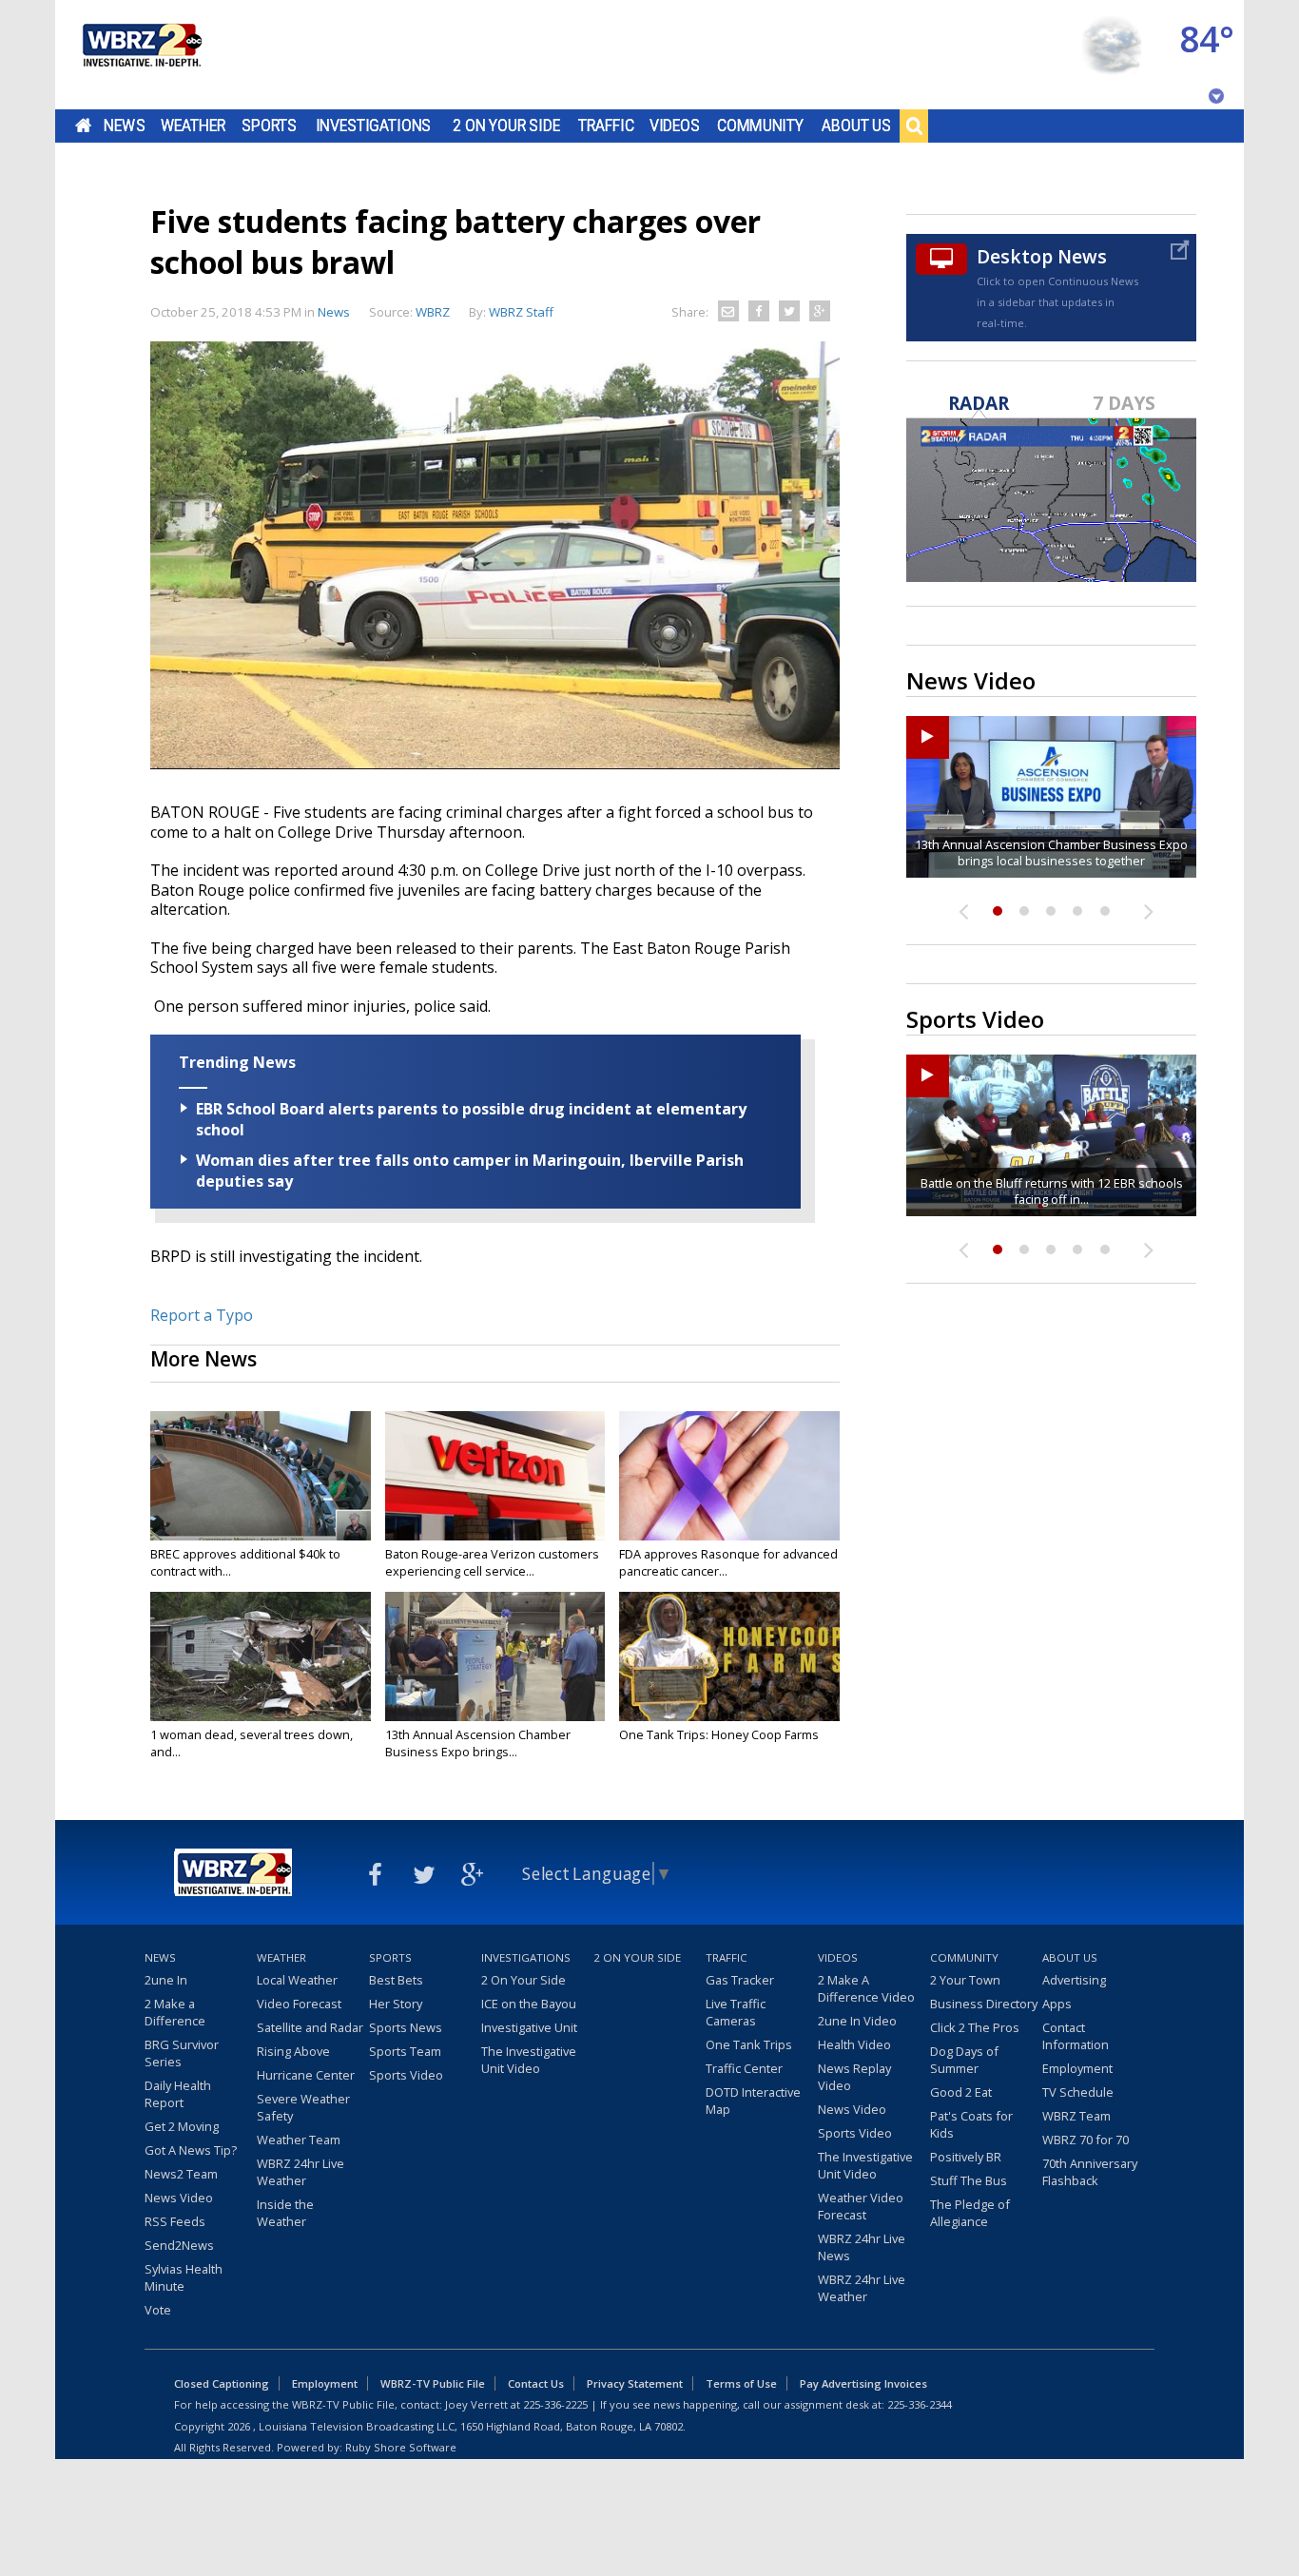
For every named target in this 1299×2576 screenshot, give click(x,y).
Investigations (374, 126)
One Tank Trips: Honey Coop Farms (719, 1734)
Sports (269, 126)
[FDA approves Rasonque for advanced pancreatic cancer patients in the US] (729, 1476)
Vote (158, 2310)
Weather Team (299, 2140)
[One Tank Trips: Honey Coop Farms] (729, 1656)
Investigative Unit (529, 2027)
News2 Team (181, 2174)
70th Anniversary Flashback (1090, 2172)
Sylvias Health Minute (184, 2277)
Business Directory (984, 2004)
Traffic (606, 126)
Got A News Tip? (191, 2150)
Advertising (1074, 1980)
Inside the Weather (285, 2213)
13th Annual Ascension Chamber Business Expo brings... (478, 1743)
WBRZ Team (1076, 2116)
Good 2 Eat (961, 2092)
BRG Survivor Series (182, 2053)
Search (914, 126)
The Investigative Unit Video (529, 2060)
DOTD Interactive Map (753, 2101)
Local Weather (297, 1980)
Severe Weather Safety (303, 2107)
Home (83, 126)
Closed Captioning (222, 2383)
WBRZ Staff (521, 312)
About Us (856, 126)
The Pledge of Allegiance (970, 2213)
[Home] (141, 55)
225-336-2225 (555, 2404)
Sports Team (405, 2051)
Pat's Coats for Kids (971, 2124)
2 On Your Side (506, 126)
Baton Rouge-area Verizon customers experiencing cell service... (492, 1562)
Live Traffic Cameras (736, 2012)
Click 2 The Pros (975, 2027)
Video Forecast (299, 2004)
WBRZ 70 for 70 (1086, 2140)
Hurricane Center (306, 2075)
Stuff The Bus (969, 2180)
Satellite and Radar (310, 2027)
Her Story (396, 2004)
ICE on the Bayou (529, 2004)
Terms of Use (741, 2383)
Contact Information (1076, 2036)
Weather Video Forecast (861, 2206)
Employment (1077, 2068)
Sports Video (406, 2075)
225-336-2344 (920, 2404)
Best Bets (396, 1980)
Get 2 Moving (182, 2126)
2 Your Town (965, 1980)
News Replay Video (854, 2077)
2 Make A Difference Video (866, 1988)
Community (760, 126)
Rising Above (293, 2051)
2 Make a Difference (175, 2012)
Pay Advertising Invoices (863, 2383)
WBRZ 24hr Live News (862, 2247)
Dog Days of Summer (964, 2060)
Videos (675, 126)
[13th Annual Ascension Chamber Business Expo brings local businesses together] (495, 1656)
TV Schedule (1078, 2092)
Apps (1057, 2004)
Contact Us (536, 2383)
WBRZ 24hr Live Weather (301, 2172)
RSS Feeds (175, 2221)
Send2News (179, 2245)
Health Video (854, 2044)
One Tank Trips (749, 2044)
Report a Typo (202, 1315)
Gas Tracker (740, 1980)
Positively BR (966, 2157)
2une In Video (857, 2021)
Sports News (406, 2027)
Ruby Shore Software (401, 2447)
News (124, 126)
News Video (179, 2198)
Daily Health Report (178, 2094)
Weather (193, 126)
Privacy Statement (635, 2383)
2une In (166, 1980)
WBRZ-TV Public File (433, 2383)
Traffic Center (744, 2068)
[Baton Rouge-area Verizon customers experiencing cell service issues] (495, 1476)
